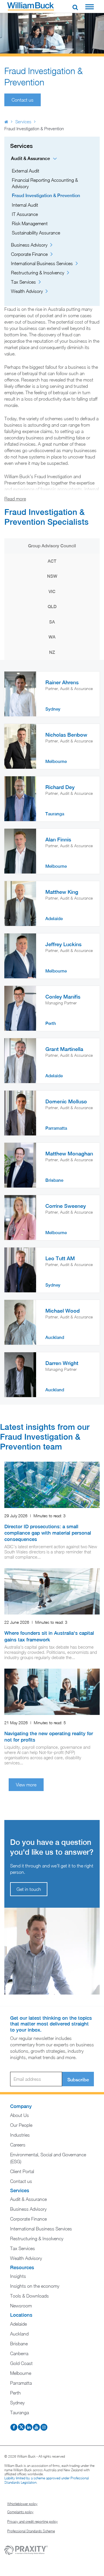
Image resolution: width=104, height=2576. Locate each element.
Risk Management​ (30, 223)
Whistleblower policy (22, 2504)
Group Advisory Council (52, 546)
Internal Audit (25, 205)
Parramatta (21, 2383)
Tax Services (23, 282)
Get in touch (29, 1889)
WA (52, 637)
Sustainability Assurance (36, 233)
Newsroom (21, 2306)
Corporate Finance (29, 254)
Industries (20, 2135)
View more (26, 1785)
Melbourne (21, 2373)
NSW (52, 576)
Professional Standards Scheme (31, 2531)
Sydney (17, 2403)
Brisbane (19, 2344)
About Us (19, 2115)
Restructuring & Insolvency (38, 273)
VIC (52, 591)
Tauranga (19, 2412)
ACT (52, 561)
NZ (52, 652)
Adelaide (18, 2324)
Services (23, 122)
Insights (18, 2276)
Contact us (21, 2181)
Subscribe (78, 2080)
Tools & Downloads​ (29, 2296)
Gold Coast (21, 2363)
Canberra (19, 2353)
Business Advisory (29, 245)
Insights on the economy (35, 2286)
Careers (18, 2145)
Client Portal (22, 2171)
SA (52, 622)
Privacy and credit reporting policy (32, 2522)
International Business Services (42, 263)
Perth (15, 2393)
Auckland (19, 2334)
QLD (52, 607)
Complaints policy (20, 2512)
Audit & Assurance (30, 158)
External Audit (26, 171)
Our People (21, 2125)
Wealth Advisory (27, 291)
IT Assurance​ (25, 214)
